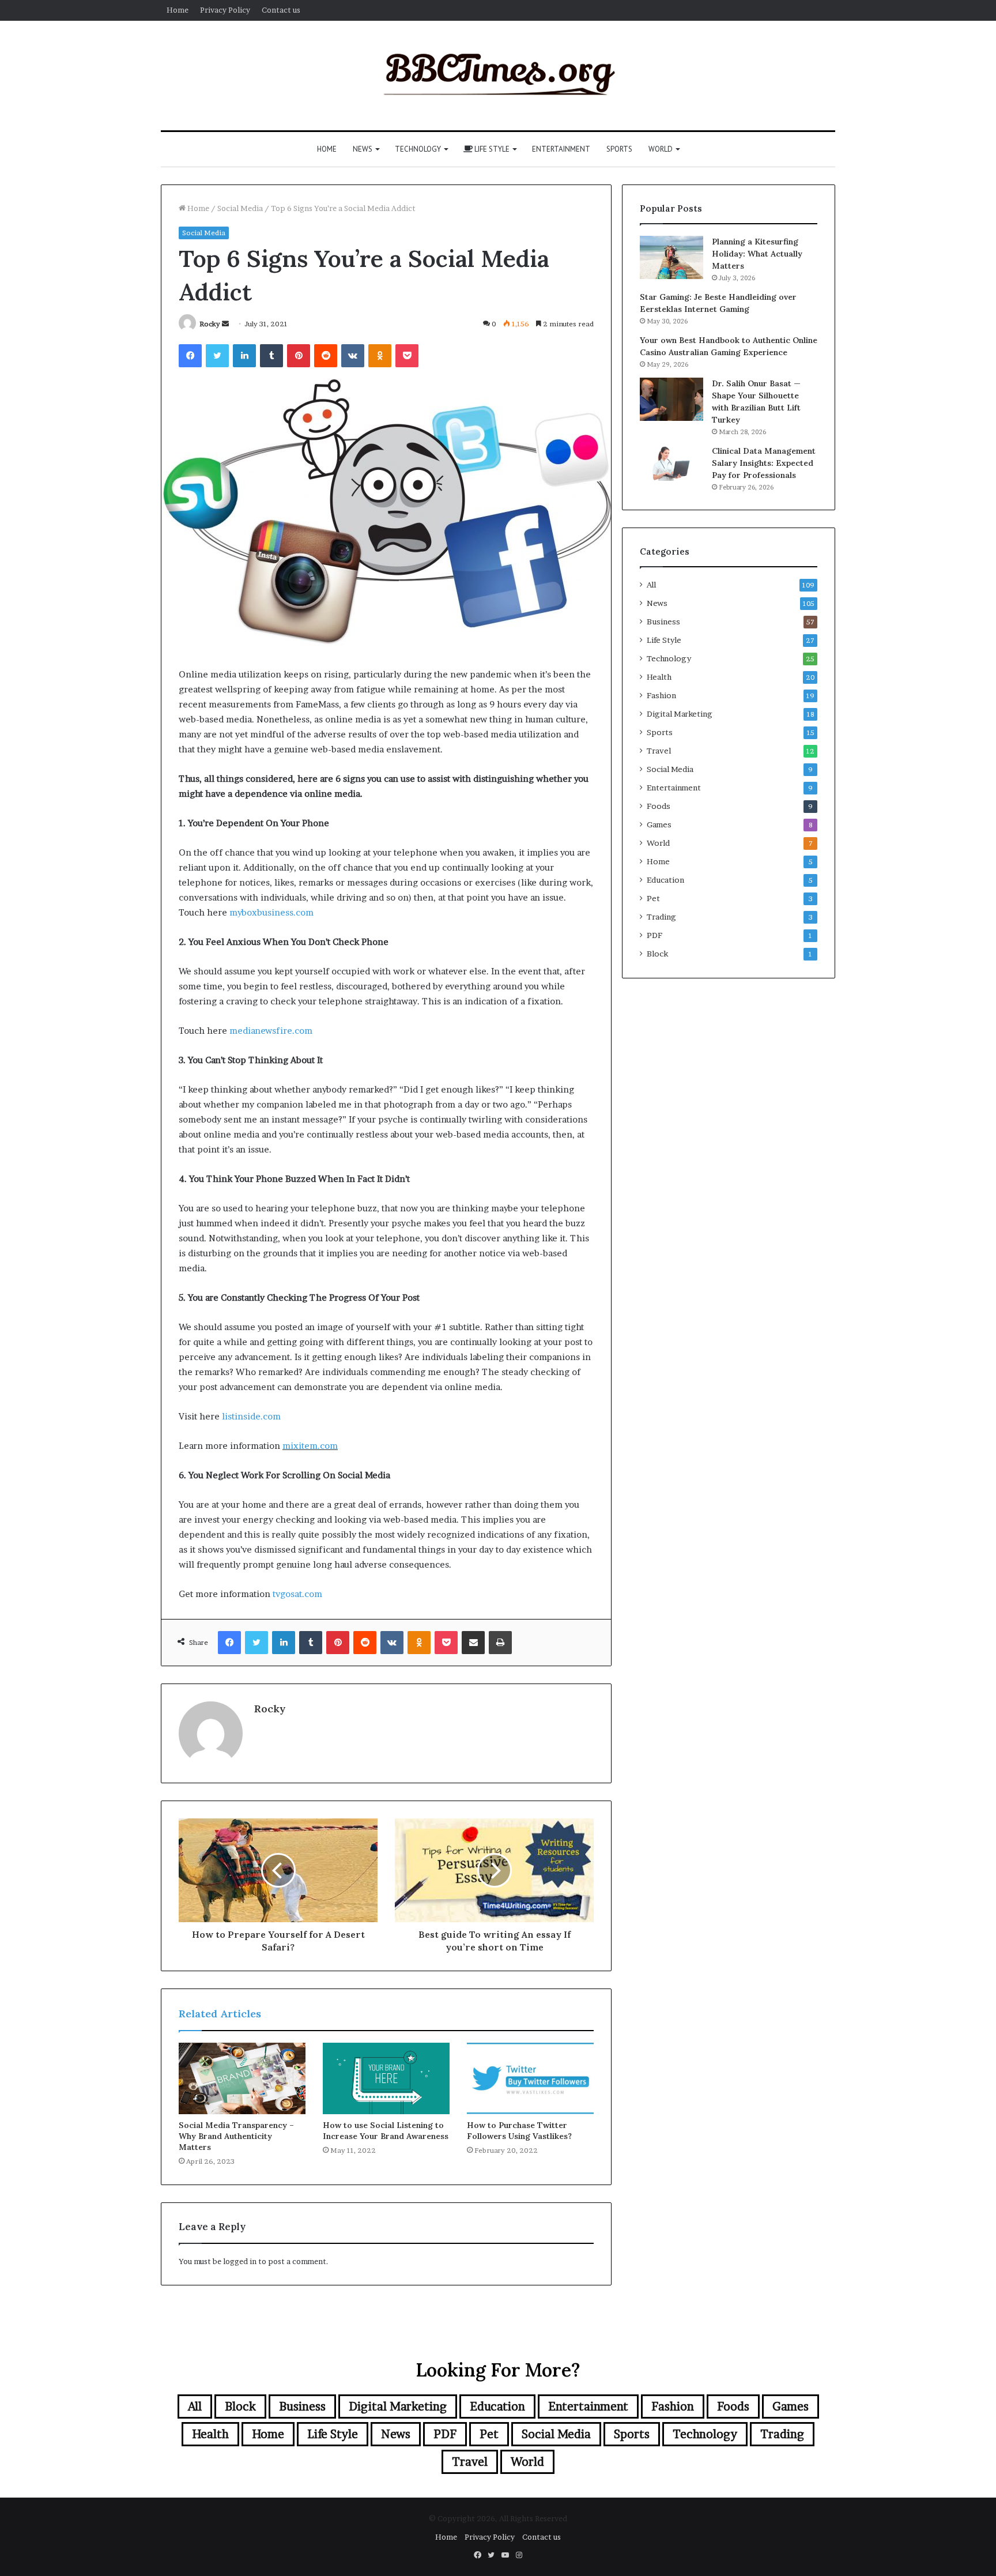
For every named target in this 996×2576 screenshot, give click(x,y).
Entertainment (561, 149)
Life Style (491, 149)
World (661, 149)
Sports (619, 149)
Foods (659, 806)
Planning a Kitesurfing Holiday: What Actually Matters (757, 254)
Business (663, 622)
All (651, 585)
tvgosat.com (297, 1594)
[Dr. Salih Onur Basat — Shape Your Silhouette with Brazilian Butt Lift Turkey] (671, 399)
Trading (661, 917)
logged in (240, 2261)
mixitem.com (310, 1446)
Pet (653, 898)
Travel (659, 751)
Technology (418, 149)
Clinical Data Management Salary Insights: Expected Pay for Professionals (764, 463)
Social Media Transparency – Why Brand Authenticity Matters (236, 2136)
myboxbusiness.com (271, 912)
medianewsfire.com (271, 1031)
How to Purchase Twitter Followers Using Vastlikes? (519, 2131)
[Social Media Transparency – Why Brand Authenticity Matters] (242, 2078)
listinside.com (251, 1416)
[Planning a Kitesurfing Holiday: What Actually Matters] (671, 257)
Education (665, 880)
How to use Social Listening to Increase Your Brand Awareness (386, 2131)
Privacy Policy (225, 10)
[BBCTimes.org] (498, 76)
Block (657, 954)
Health (659, 677)
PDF (654, 935)
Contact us (281, 10)
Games (659, 824)
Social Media (240, 208)
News (363, 149)
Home (178, 10)
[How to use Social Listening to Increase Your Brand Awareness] (386, 2078)
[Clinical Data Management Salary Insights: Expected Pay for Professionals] (671, 463)
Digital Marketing (680, 714)
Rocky (210, 324)
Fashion (661, 695)
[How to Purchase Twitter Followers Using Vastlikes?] (530, 2078)
